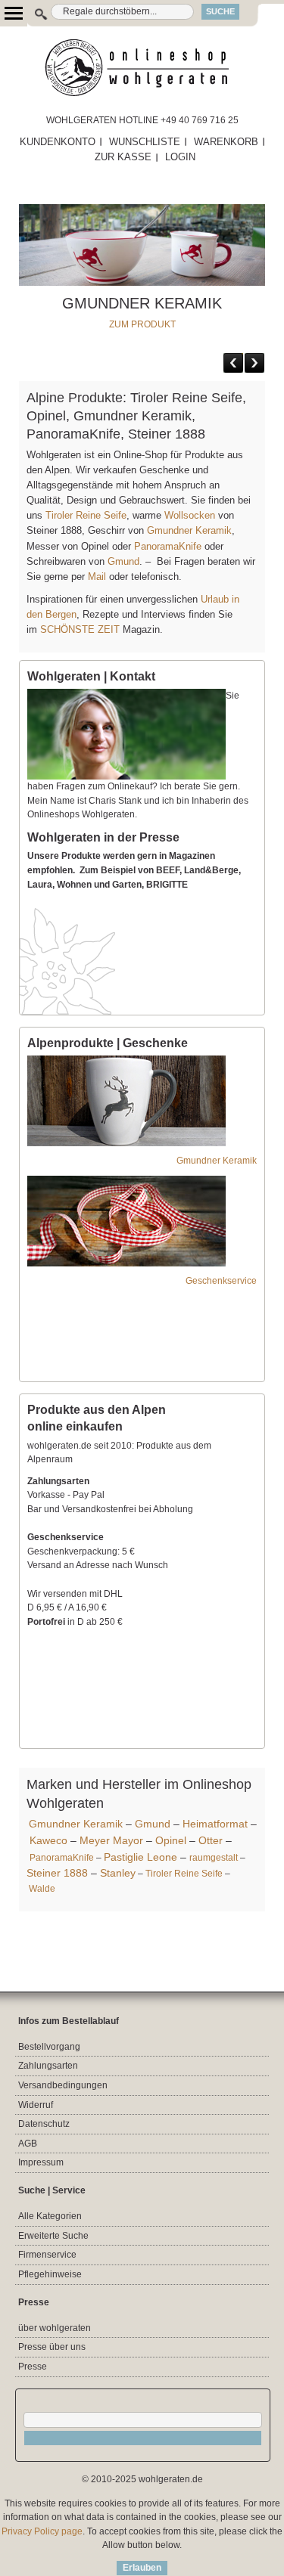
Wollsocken (190, 515)
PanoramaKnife (168, 546)
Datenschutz (44, 2124)
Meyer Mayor (111, 1840)
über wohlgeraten (55, 2328)
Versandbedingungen (63, 2085)
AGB (28, 2144)
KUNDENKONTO (58, 142)
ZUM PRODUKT (142, 324)
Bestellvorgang (49, 2047)
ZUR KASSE (123, 157)
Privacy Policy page (42, 2531)
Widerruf (36, 2105)
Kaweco (48, 1840)
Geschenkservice (221, 1281)
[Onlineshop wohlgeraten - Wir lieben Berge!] (142, 68)
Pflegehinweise (50, 2274)
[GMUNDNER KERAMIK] (142, 211)
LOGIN (180, 157)
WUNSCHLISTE (145, 142)
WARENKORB (226, 142)
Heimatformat (215, 1824)
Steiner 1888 (57, 1873)
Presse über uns (52, 2347)
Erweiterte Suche (53, 2236)
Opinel (171, 1840)
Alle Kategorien (50, 2216)
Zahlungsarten (48, 2066)
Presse (33, 2367)
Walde (42, 1889)
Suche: (33, 12)
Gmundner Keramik (189, 530)
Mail (95, 577)
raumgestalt (214, 1858)
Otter (211, 1840)
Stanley (118, 1873)
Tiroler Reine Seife (86, 515)
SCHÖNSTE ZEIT (80, 629)
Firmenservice (47, 2255)
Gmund (123, 561)
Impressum (41, 2162)
